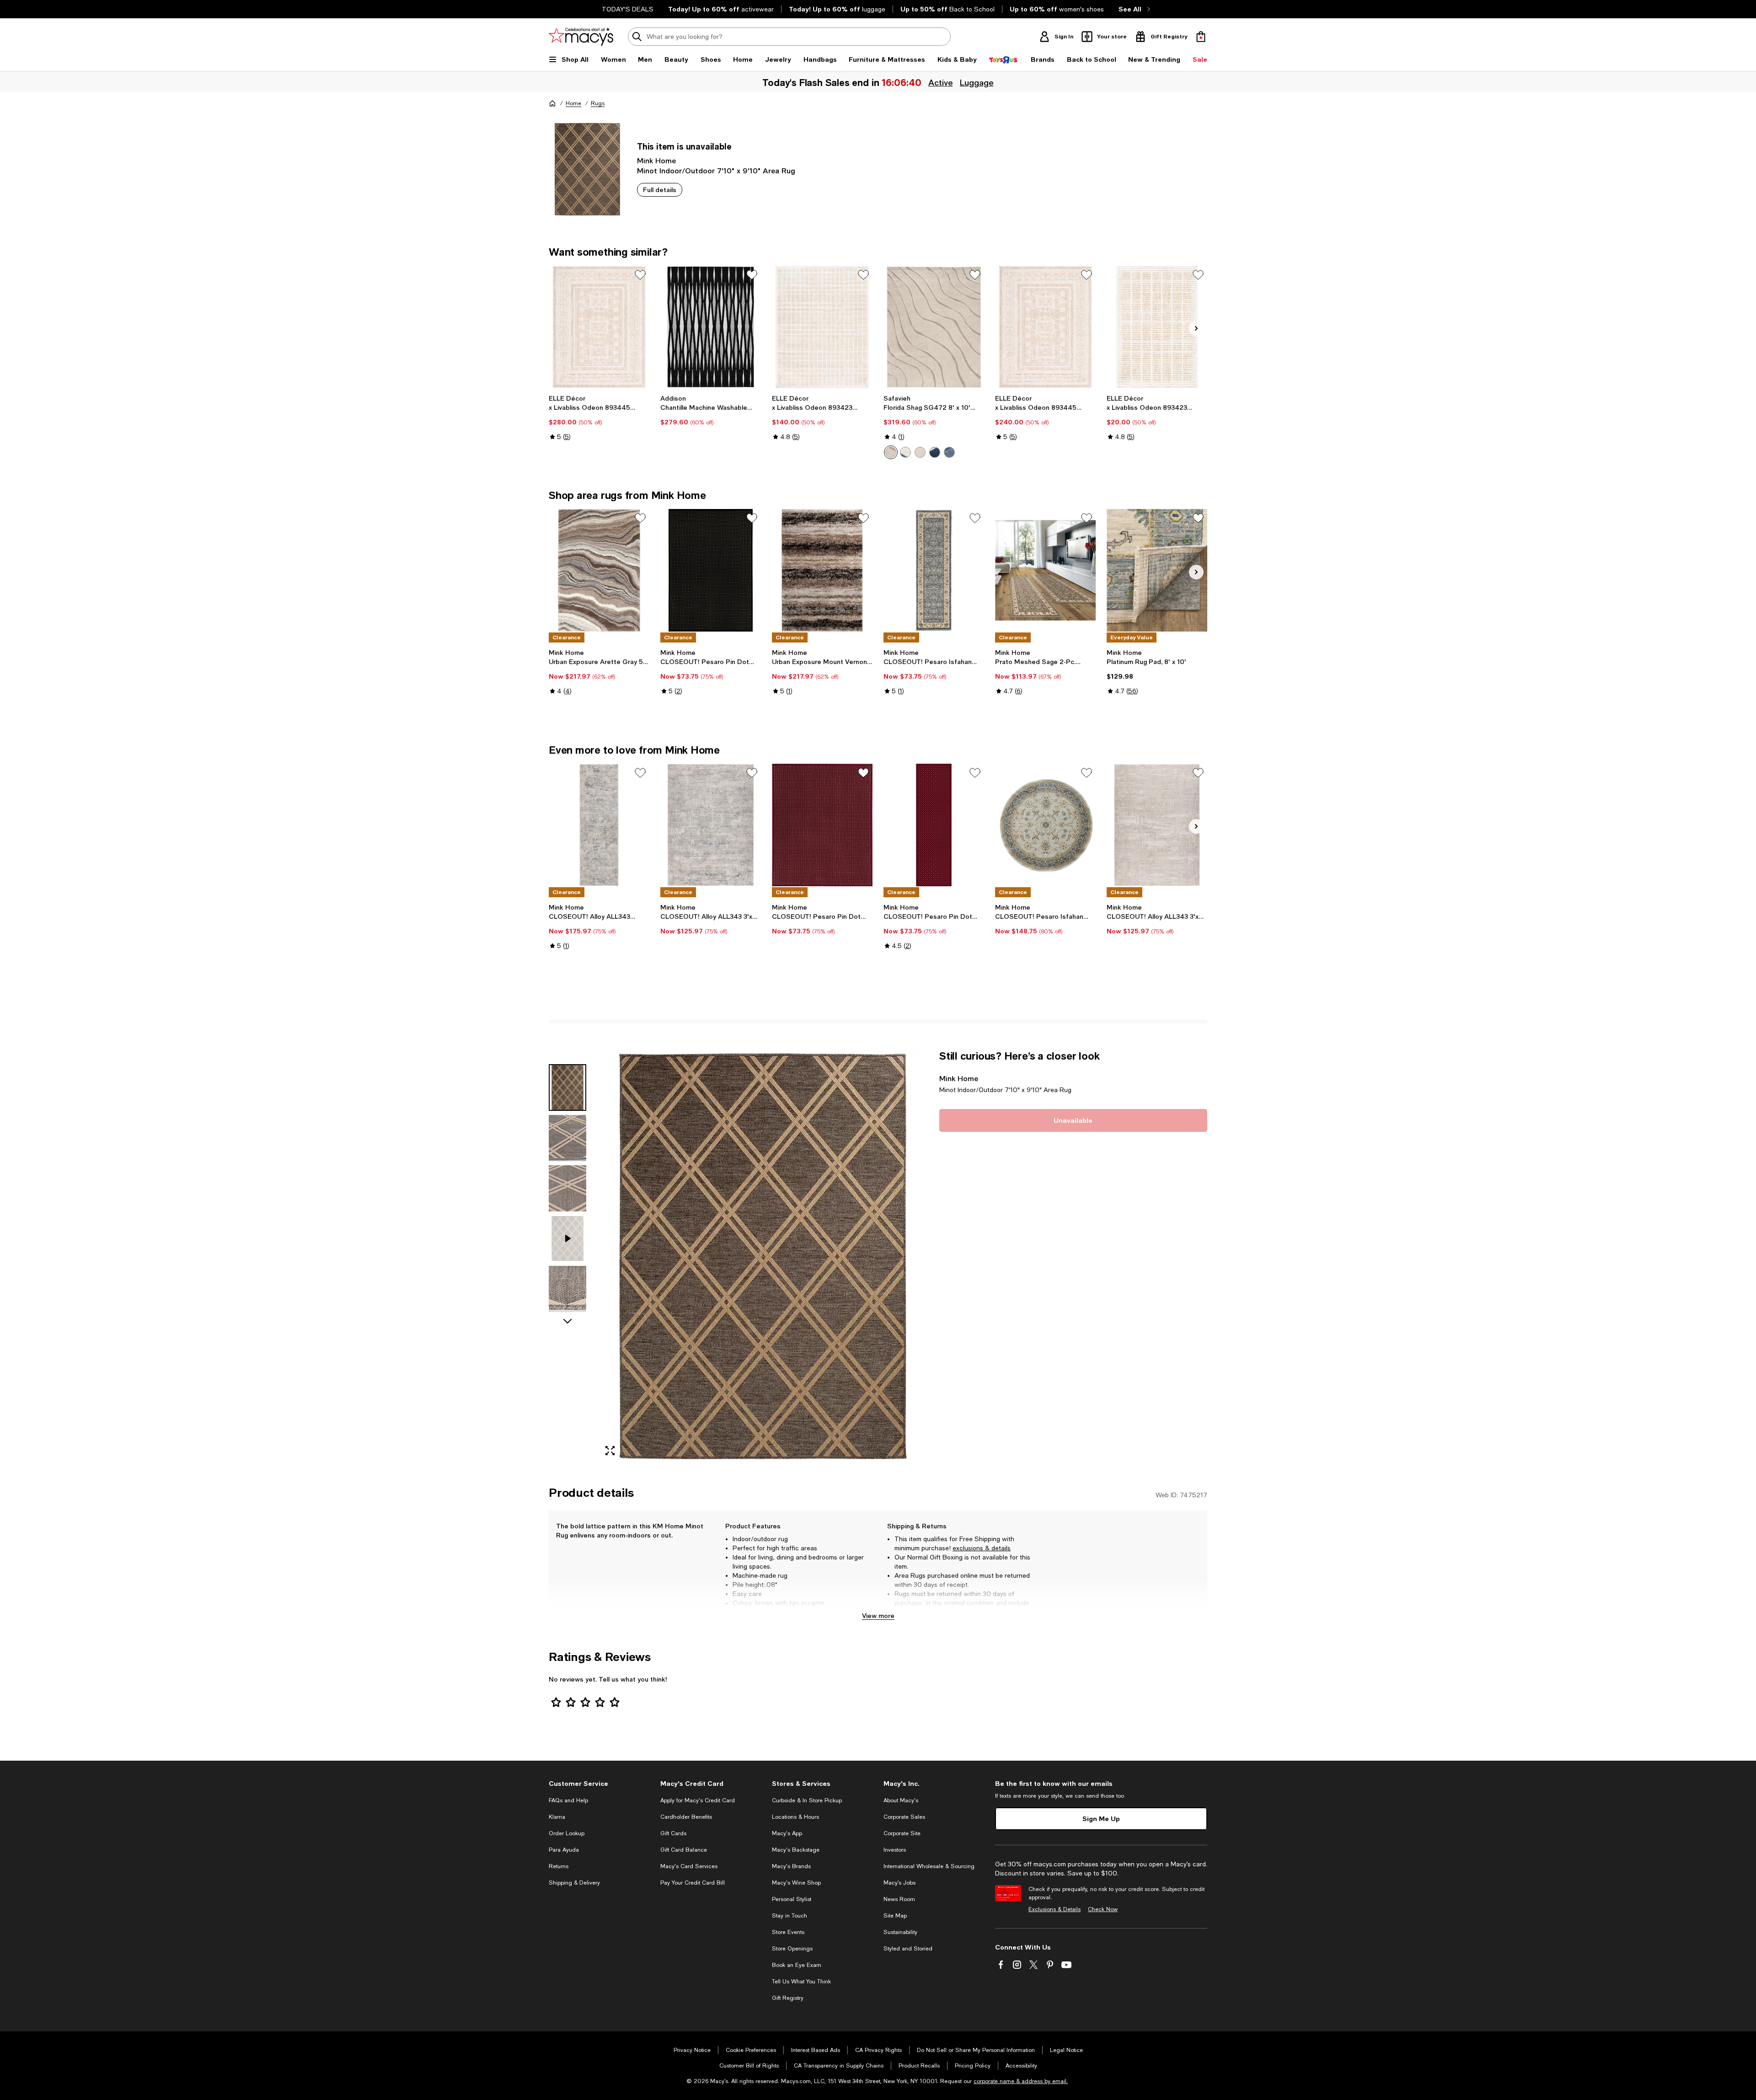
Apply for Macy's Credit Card (698, 1800)
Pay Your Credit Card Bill (693, 1883)
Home (573, 103)
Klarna (557, 1817)
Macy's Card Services (689, 1866)
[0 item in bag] (1201, 37)
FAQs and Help (568, 1800)
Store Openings (792, 1949)
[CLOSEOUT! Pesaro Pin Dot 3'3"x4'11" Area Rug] (711, 570)
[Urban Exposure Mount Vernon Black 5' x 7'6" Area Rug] (822, 570)
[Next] (1196, 328)
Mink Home (656, 160)
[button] (739, 1256)
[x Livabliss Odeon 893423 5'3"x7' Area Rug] (822, 327)
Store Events (788, 1932)
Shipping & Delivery (574, 1883)
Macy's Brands (791, 1866)
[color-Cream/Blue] (905, 452)
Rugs (598, 103)
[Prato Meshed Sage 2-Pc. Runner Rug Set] (1045, 570)
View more (878, 1615)
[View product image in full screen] (610, 1451)
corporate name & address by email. (1021, 2081)
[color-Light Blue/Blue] (949, 452)
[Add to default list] (640, 275)
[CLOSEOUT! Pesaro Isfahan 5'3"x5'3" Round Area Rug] (1045, 825)
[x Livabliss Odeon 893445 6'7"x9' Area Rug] (1045, 327)
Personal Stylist (792, 1899)
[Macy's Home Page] (581, 37)
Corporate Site (902, 1833)
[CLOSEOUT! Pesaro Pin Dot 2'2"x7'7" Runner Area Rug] (934, 825)
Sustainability (900, 1932)
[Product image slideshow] (763, 1256)
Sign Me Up (1101, 1819)
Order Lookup (567, 1833)
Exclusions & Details (1055, 1909)
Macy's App (787, 1833)
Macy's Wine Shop (796, 1883)
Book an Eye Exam (797, 1965)
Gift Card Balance (684, 1850)
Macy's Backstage (796, 1850)
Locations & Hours (795, 1817)
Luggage (976, 82)
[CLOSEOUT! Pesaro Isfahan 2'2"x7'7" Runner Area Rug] (934, 570)
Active (940, 82)
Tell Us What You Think (801, 1982)
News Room (899, 1899)
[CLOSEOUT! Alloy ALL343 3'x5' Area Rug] (711, 825)
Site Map (895, 1916)
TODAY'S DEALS (628, 9)
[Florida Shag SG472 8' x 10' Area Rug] (934, 327)
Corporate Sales (904, 1817)
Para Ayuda (564, 1850)
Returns (559, 1866)
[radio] (891, 452)
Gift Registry (788, 1998)
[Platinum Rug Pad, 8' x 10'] (1157, 570)
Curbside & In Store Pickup (807, 1800)
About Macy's (901, 1800)
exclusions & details (982, 1548)
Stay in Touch (790, 1916)
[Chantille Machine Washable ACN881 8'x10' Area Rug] (711, 327)
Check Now (1103, 1909)
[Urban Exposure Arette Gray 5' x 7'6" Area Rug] (599, 570)
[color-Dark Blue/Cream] (935, 452)
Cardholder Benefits (686, 1817)
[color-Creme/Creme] (920, 452)
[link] (599, 418)
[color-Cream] (891, 452)
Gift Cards (673, 1833)
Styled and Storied (908, 1949)
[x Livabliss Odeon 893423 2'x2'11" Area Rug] (1157, 327)
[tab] (567, 1087)
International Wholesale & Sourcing (929, 1866)
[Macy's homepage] (552, 103)
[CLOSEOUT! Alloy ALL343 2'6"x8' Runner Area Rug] (599, 825)
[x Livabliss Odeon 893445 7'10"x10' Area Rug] (599, 327)
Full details (660, 190)
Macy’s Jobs (899, 1883)
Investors (895, 1850)
